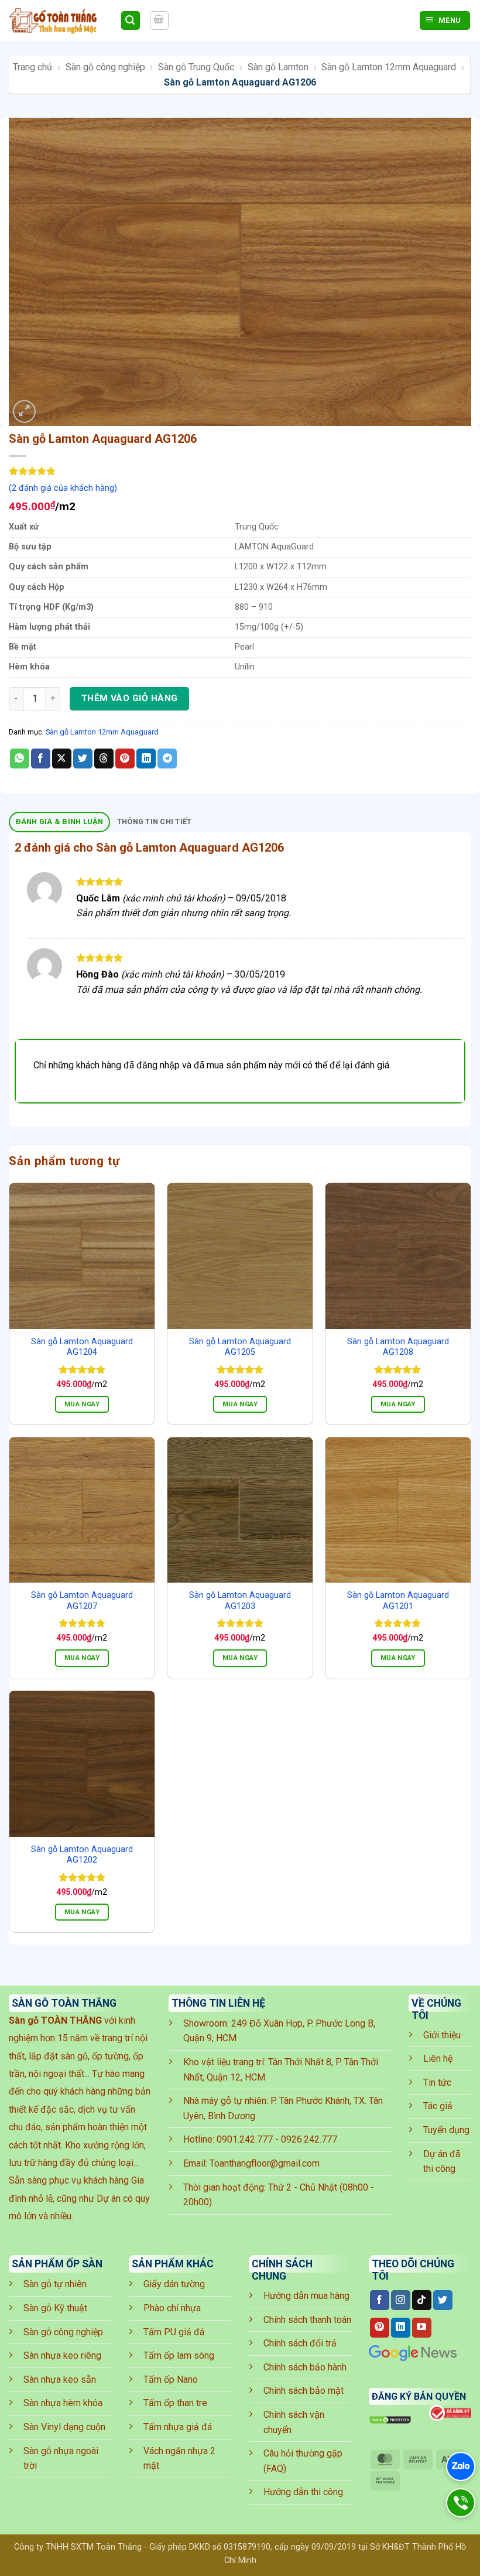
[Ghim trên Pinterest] (125, 759)
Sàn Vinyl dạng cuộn (64, 2427)
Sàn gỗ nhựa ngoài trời (61, 2459)
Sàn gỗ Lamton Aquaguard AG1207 (82, 1601)
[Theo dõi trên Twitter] (443, 2300)
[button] (24, 411)
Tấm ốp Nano (171, 2379)
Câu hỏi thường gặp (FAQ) (303, 2461)
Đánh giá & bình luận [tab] (60, 821)
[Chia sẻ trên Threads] (104, 759)
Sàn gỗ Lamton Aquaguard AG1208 (398, 1347)
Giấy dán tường (174, 2284)
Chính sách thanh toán (307, 2320)
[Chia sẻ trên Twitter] (83, 759)
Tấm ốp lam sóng (179, 2355)
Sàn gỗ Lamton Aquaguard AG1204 (82, 1347)
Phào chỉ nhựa (172, 2308)
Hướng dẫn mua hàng (306, 2296)
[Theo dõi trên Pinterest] (380, 2328)
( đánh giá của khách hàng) (63, 488)
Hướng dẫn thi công (303, 2492)
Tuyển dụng (446, 2130)
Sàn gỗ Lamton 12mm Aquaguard (389, 67)
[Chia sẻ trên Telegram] (167, 759)
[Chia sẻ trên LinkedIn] (146, 759)
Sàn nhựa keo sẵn (60, 2379)
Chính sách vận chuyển (294, 2422)
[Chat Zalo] (461, 2466)
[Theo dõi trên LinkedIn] (401, 2328)
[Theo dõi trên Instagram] (401, 2300)
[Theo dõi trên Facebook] (380, 2300)
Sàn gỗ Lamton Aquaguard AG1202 (82, 1855)
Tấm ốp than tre (175, 2403)
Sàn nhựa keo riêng (62, 2355)
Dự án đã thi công (442, 2162)
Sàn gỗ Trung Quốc (196, 67)
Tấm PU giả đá (174, 2332)
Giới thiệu (442, 2035)
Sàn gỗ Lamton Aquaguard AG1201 (398, 1601)
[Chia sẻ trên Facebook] (41, 759)
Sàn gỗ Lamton (278, 67)
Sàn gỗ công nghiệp (105, 67)
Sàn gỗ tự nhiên (55, 2284)
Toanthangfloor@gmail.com (265, 2163)
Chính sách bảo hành (305, 2367)
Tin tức (437, 2083)
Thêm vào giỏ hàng (130, 698)
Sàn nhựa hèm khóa (63, 2403)
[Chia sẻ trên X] (62, 759)
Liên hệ (438, 2059)
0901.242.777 (245, 2139)
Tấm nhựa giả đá (178, 2427)
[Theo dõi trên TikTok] (422, 2300)
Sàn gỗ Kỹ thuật (55, 2308)
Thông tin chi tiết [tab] (155, 821)
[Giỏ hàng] (159, 21)
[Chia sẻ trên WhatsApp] (20, 759)
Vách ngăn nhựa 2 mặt (179, 2459)
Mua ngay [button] (82, 1404)
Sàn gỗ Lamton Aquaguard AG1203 (240, 1601)
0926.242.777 (309, 2139)
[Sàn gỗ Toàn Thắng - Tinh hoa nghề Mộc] (60, 21)
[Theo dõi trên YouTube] (422, 2328)
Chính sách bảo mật (304, 2391)
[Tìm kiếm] (131, 21)
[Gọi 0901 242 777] (461, 2503)
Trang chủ (32, 67)
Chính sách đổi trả (300, 2343)
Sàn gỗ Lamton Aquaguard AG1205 (240, 1347)
